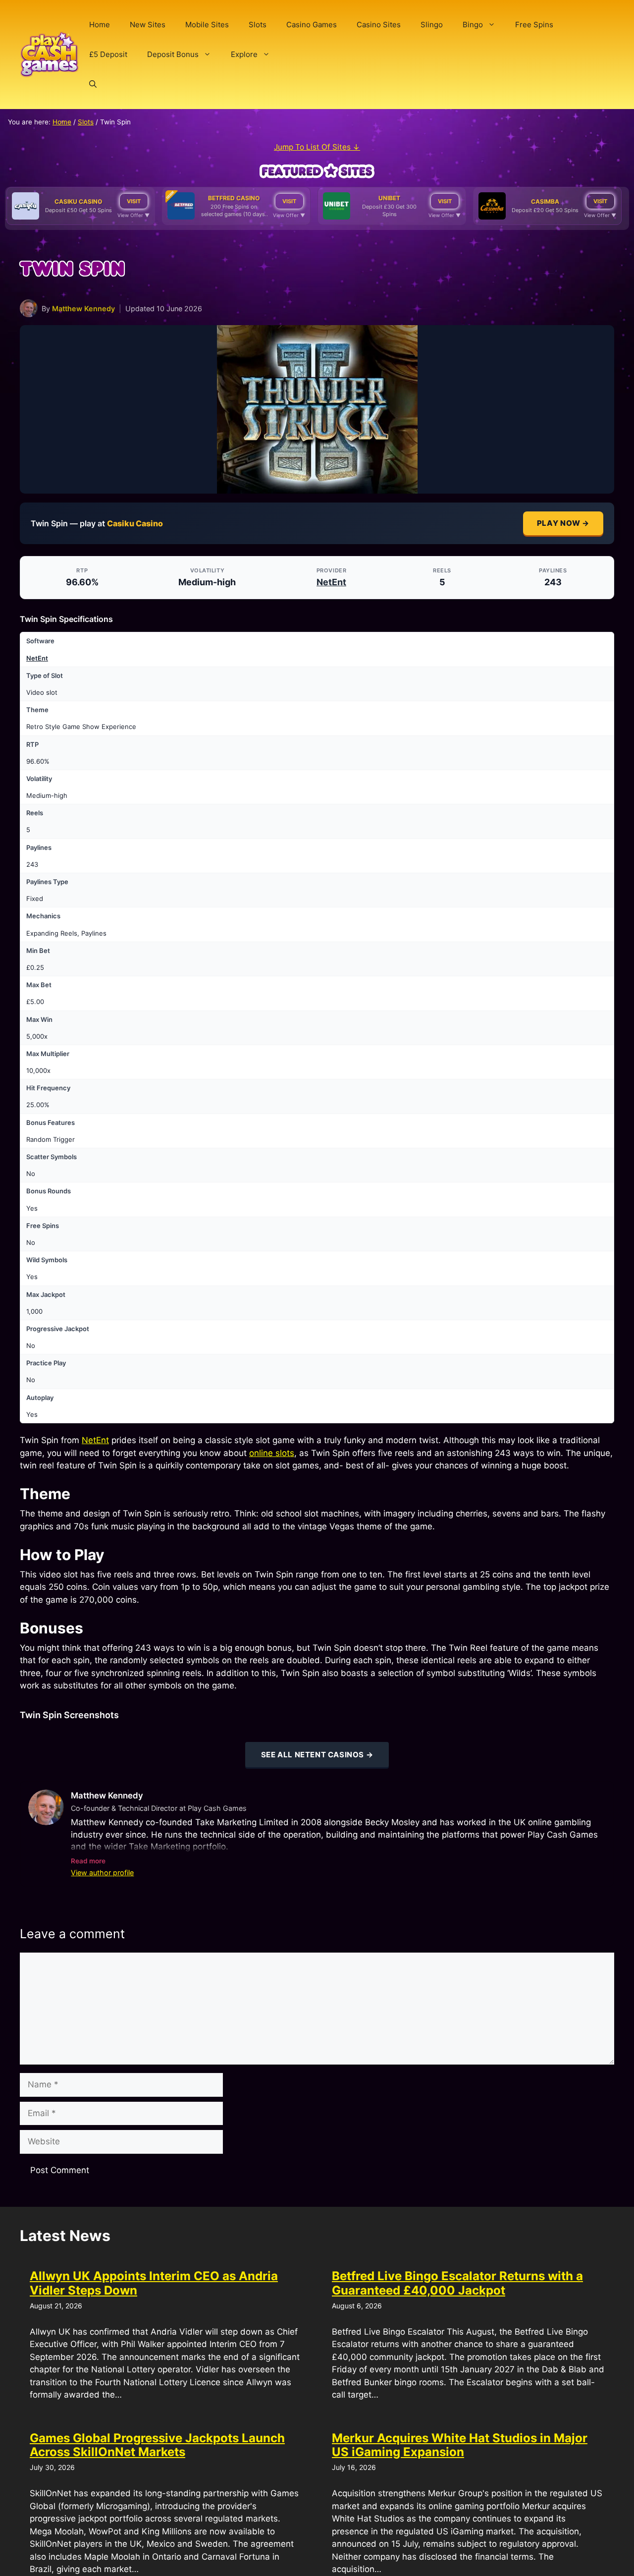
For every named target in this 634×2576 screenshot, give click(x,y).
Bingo (473, 25)
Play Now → (563, 523)
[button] (93, 84)
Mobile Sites (207, 25)
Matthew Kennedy (83, 308)
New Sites (148, 25)
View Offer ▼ (133, 215)
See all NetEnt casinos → (317, 1755)
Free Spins (534, 25)
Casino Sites (379, 25)
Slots (258, 25)
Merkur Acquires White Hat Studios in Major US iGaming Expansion (460, 2445)
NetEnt (331, 582)
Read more (88, 1861)
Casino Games (312, 25)
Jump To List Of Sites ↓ (317, 147)
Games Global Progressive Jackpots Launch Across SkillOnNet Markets (157, 2445)
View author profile (102, 1873)
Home (100, 25)
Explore (244, 54)
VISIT (134, 201)
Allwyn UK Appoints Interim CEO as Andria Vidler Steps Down (154, 2283)
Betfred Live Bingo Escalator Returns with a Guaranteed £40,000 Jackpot (457, 2283)
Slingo (432, 25)
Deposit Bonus (173, 54)
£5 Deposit (108, 54)
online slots (272, 1453)
